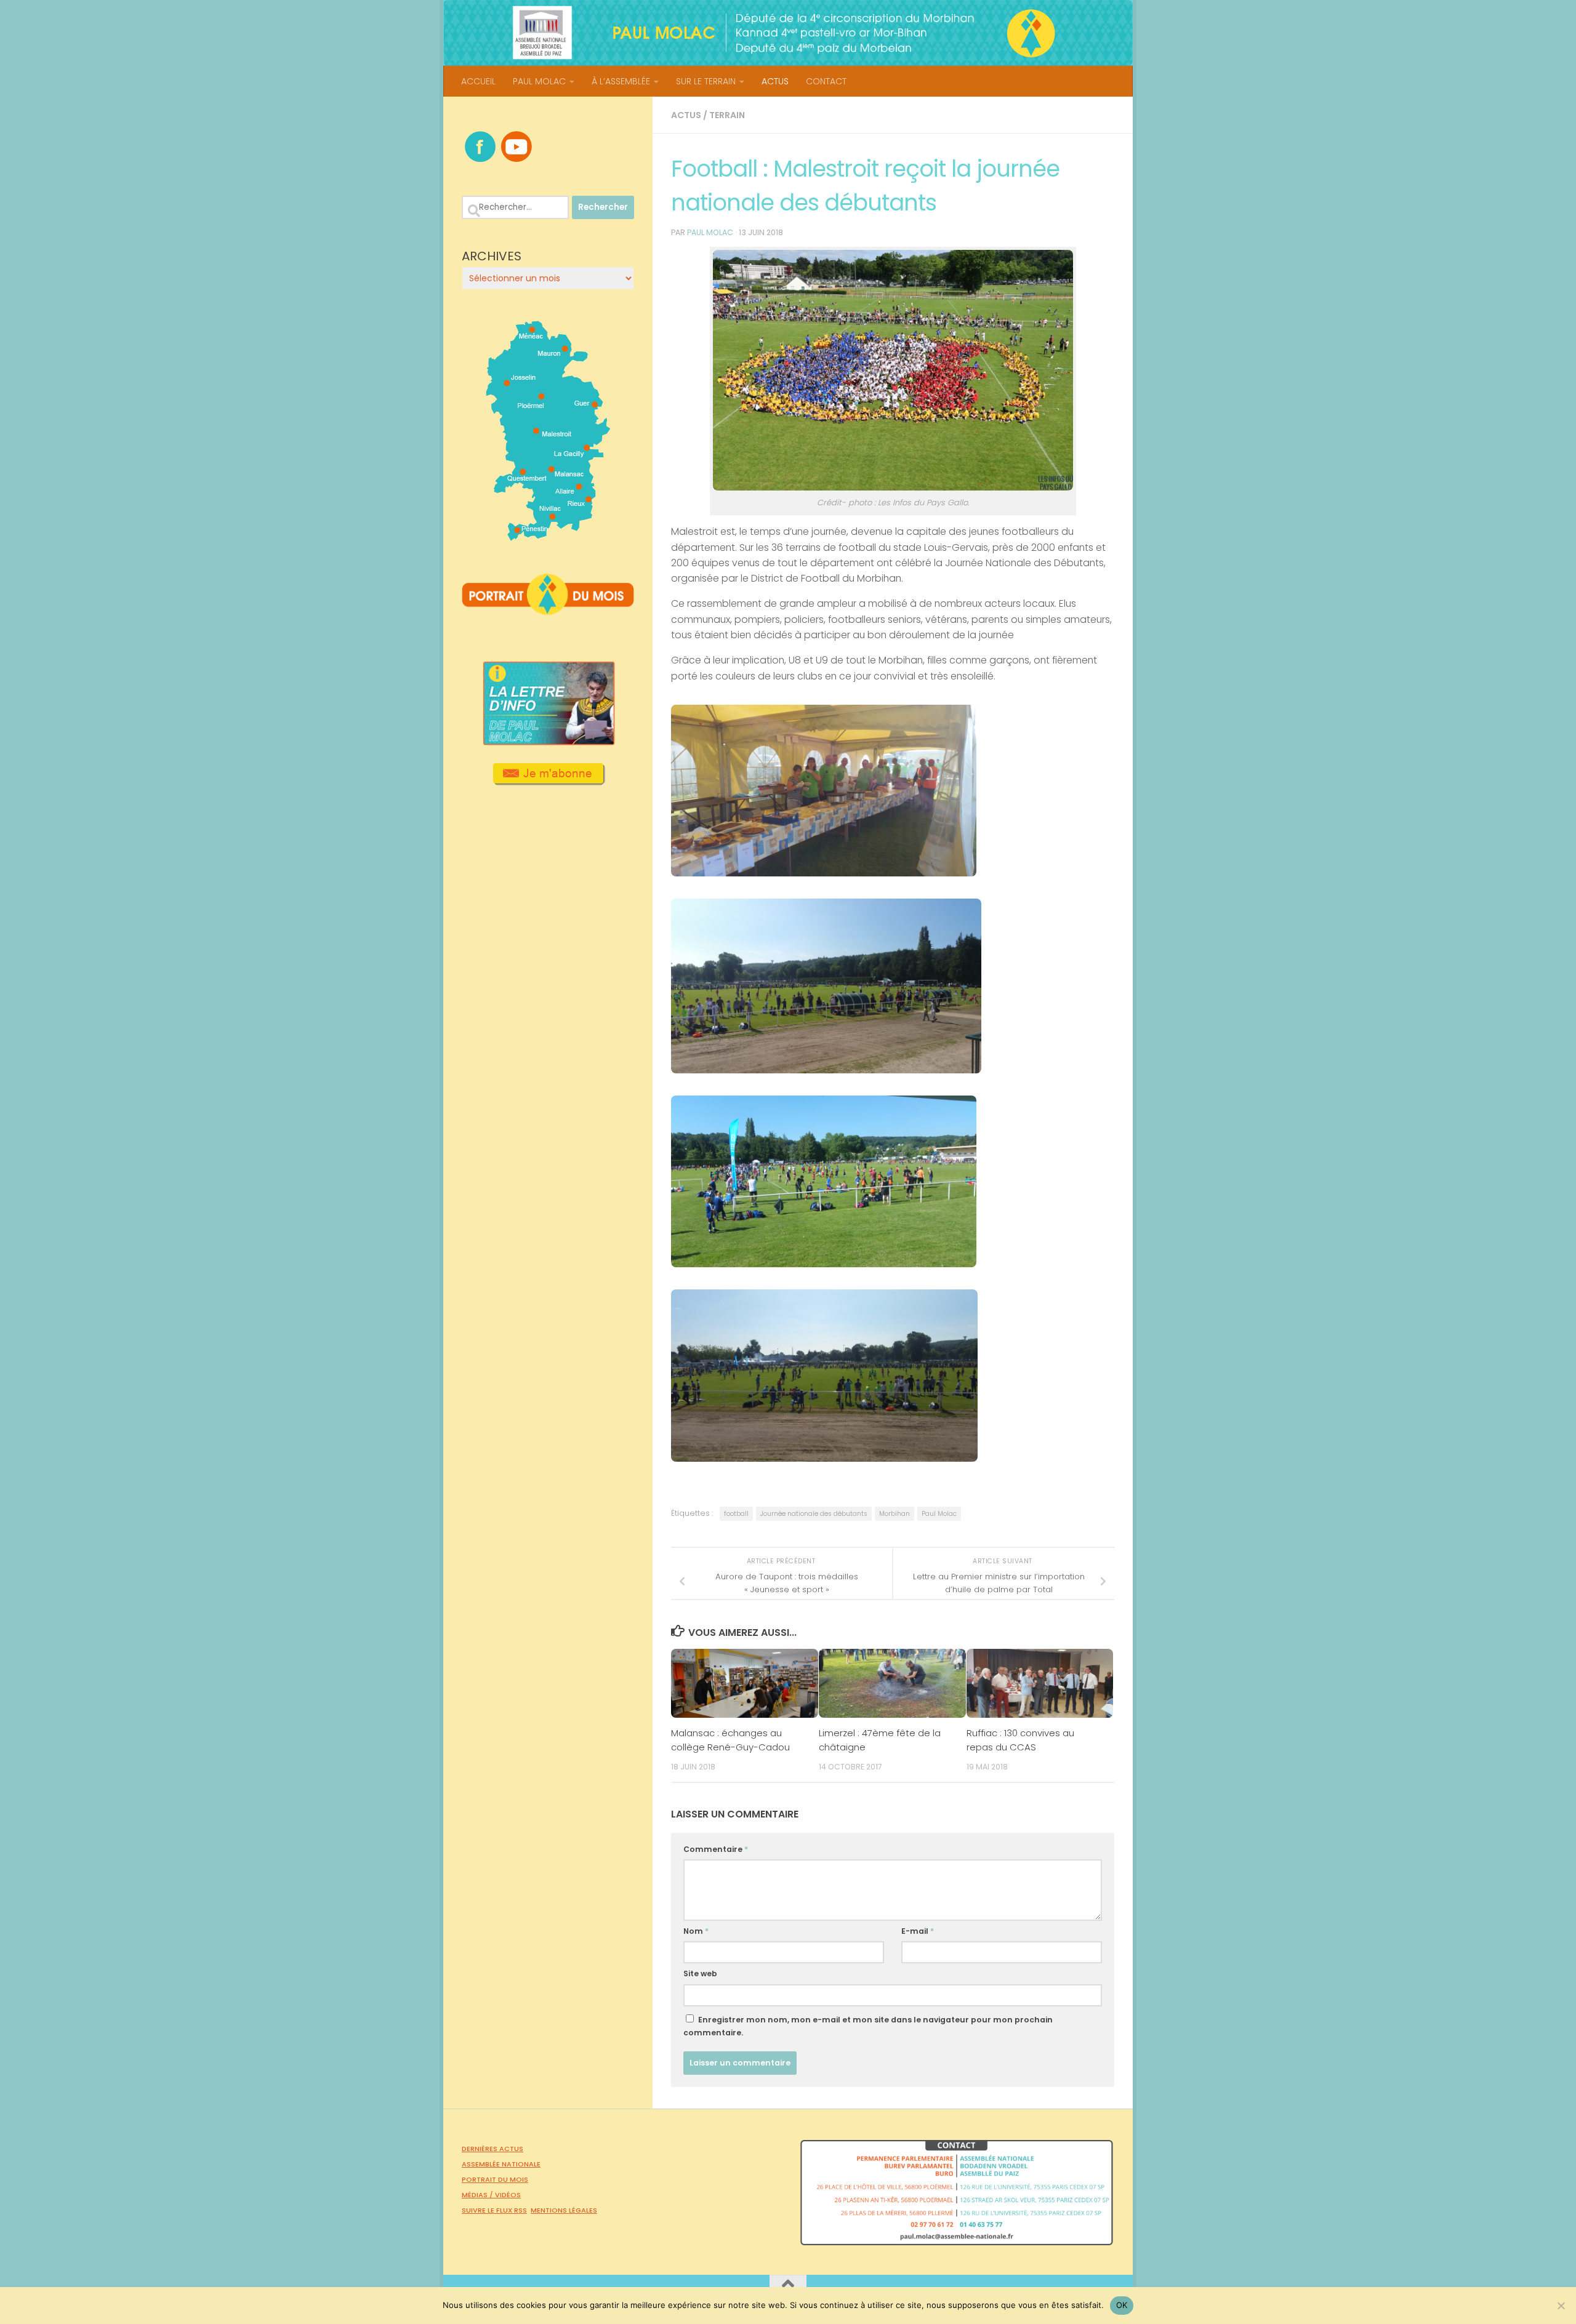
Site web (700, 1973)
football (736, 1514)
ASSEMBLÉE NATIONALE (501, 2164)
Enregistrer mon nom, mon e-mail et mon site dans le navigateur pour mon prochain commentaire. (868, 2026)
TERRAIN (727, 115)
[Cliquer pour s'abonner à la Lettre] (548, 781)
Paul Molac (939, 1514)
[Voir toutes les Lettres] (548, 742)
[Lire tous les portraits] (548, 610)
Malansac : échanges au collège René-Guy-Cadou (730, 1740)
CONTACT (826, 81)
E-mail (918, 1931)
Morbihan (895, 1514)
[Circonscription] (548, 536)
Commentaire (716, 1849)
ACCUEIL (478, 81)
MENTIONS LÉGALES (564, 2210)
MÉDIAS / (478, 2195)
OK (1122, 2305)
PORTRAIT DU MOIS (495, 2179)
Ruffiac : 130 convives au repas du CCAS (1020, 1740)
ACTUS (775, 81)
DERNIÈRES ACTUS (492, 2149)
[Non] (1561, 2306)
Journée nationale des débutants (814, 1514)
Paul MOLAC (710, 232)
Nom (696, 1931)
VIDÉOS (508, 2195)
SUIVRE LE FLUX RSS (494, 2210)
